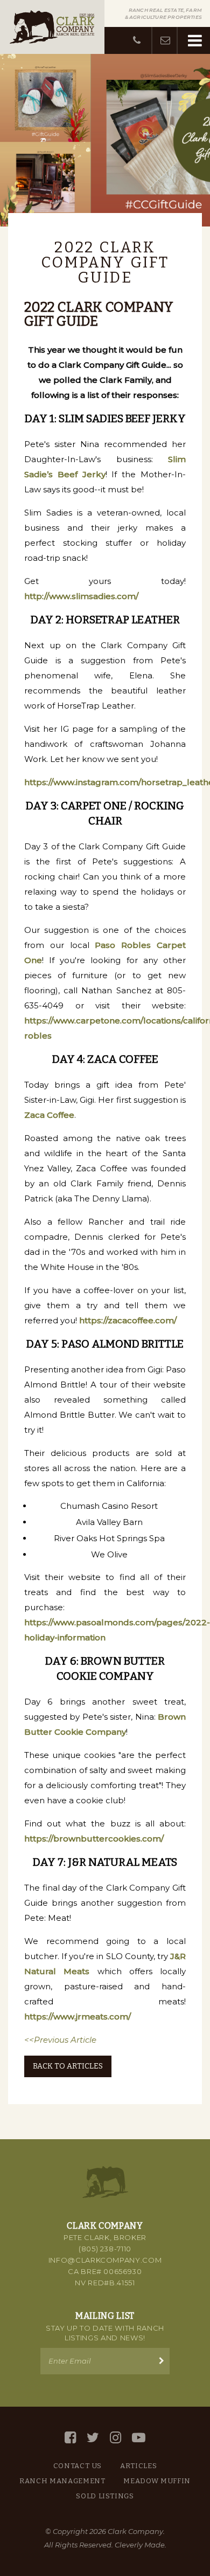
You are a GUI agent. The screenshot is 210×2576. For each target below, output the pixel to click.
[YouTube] (139, 2438)
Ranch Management (62, 2481)
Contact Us (78, 2466)
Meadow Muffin (157, 2481)
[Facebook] (70, 2438)
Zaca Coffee (49, 1115)
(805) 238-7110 (105, 2249)
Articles (138, 2466)
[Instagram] (115, 2438)
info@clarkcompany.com (105, 2260)
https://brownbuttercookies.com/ (94, 1839)
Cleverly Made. (141, 2545)
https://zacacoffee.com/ (128, 1320)
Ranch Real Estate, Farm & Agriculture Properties (163, 13)
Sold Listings (105, 2496)
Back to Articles (68, 2066)
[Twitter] (93, 2438)
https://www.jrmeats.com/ (78, 2017)
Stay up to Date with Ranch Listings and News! (105, 2333)
